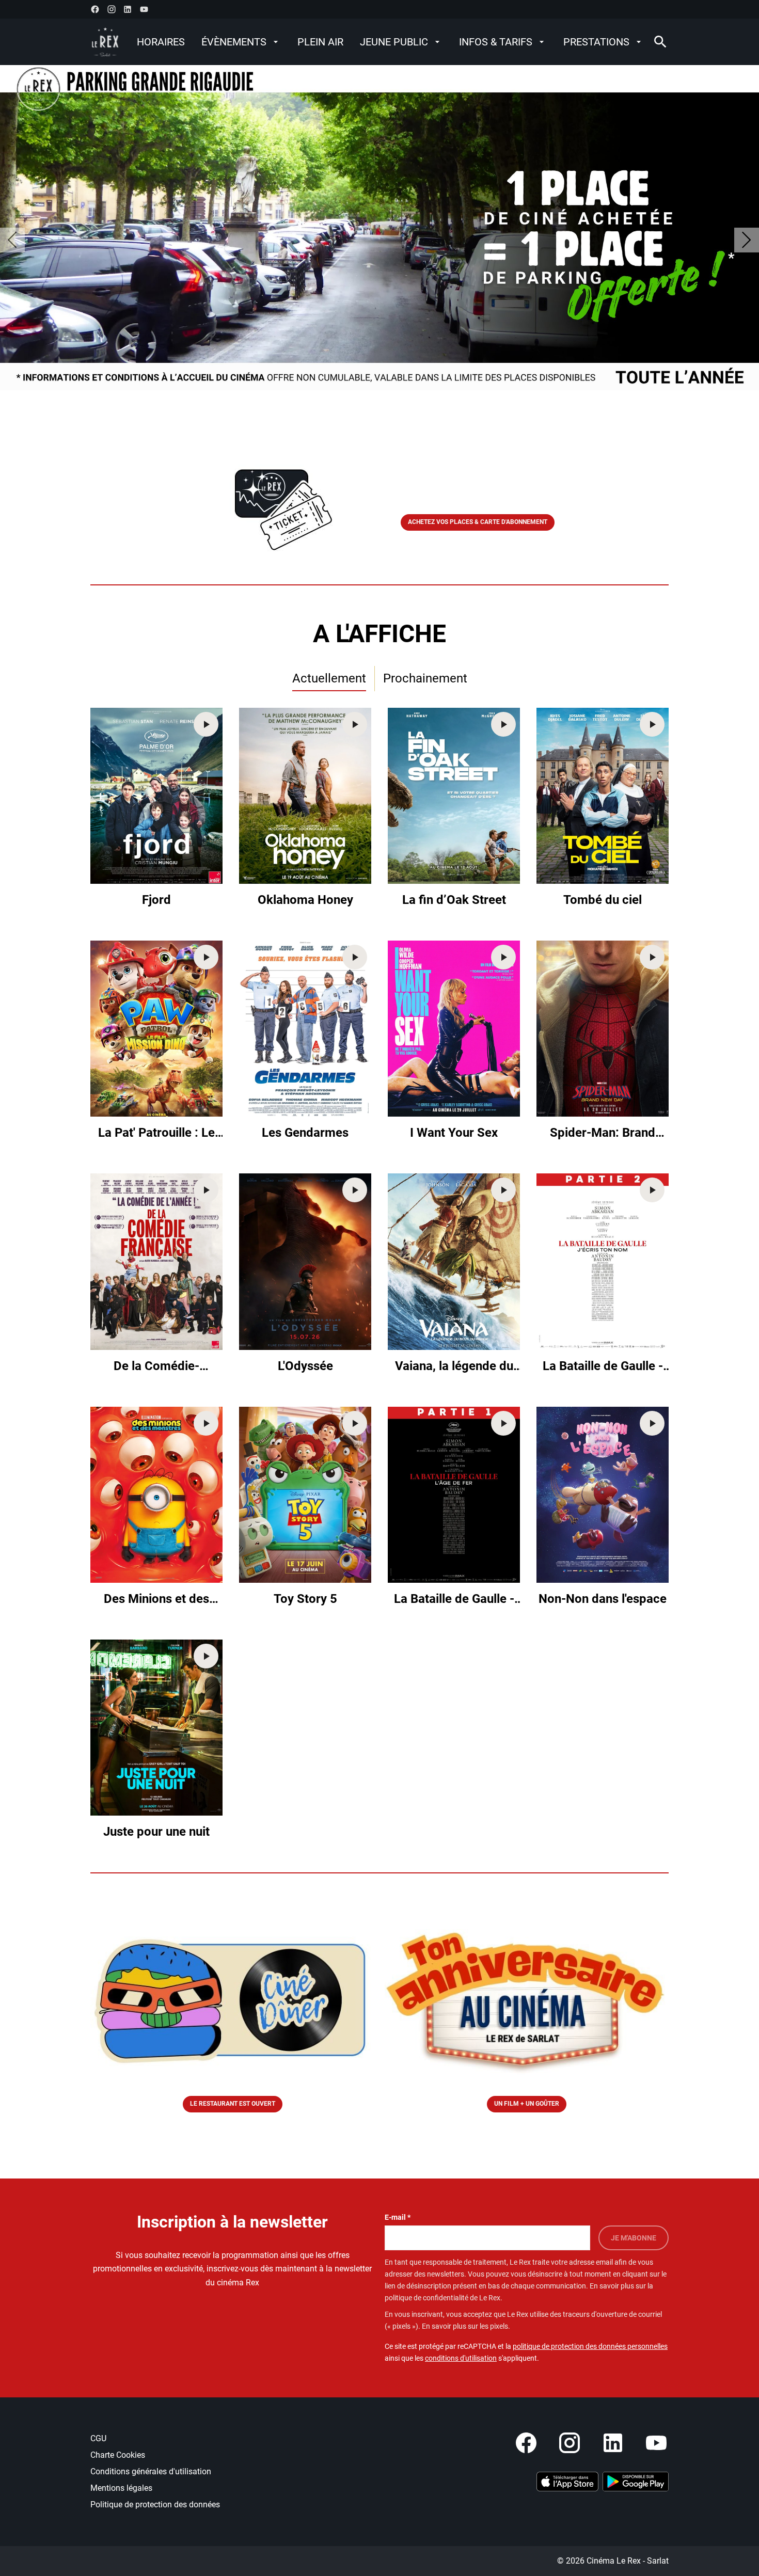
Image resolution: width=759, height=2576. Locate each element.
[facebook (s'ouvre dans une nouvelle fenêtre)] (95, 9)
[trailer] (206, 724)
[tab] (329, 679)
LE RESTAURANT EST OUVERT (233, 2104)
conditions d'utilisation (461, 2358)
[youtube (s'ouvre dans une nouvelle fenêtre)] (144, 9)
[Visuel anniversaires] (527, 2001)
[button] (281, 500)
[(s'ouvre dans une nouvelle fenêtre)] (567, 2482)
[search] (660, 42)
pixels (499, 2326)
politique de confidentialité (426, 2298)
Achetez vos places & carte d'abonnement (478, 522)
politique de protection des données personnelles (590, 2346)
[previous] (12, 240)
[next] (747, 240)
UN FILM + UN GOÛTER (527, 2104)
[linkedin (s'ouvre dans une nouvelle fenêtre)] (128, 9)
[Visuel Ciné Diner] (232, 2001)
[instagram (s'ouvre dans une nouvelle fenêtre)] (112, 9)
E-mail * (398, 2217)
